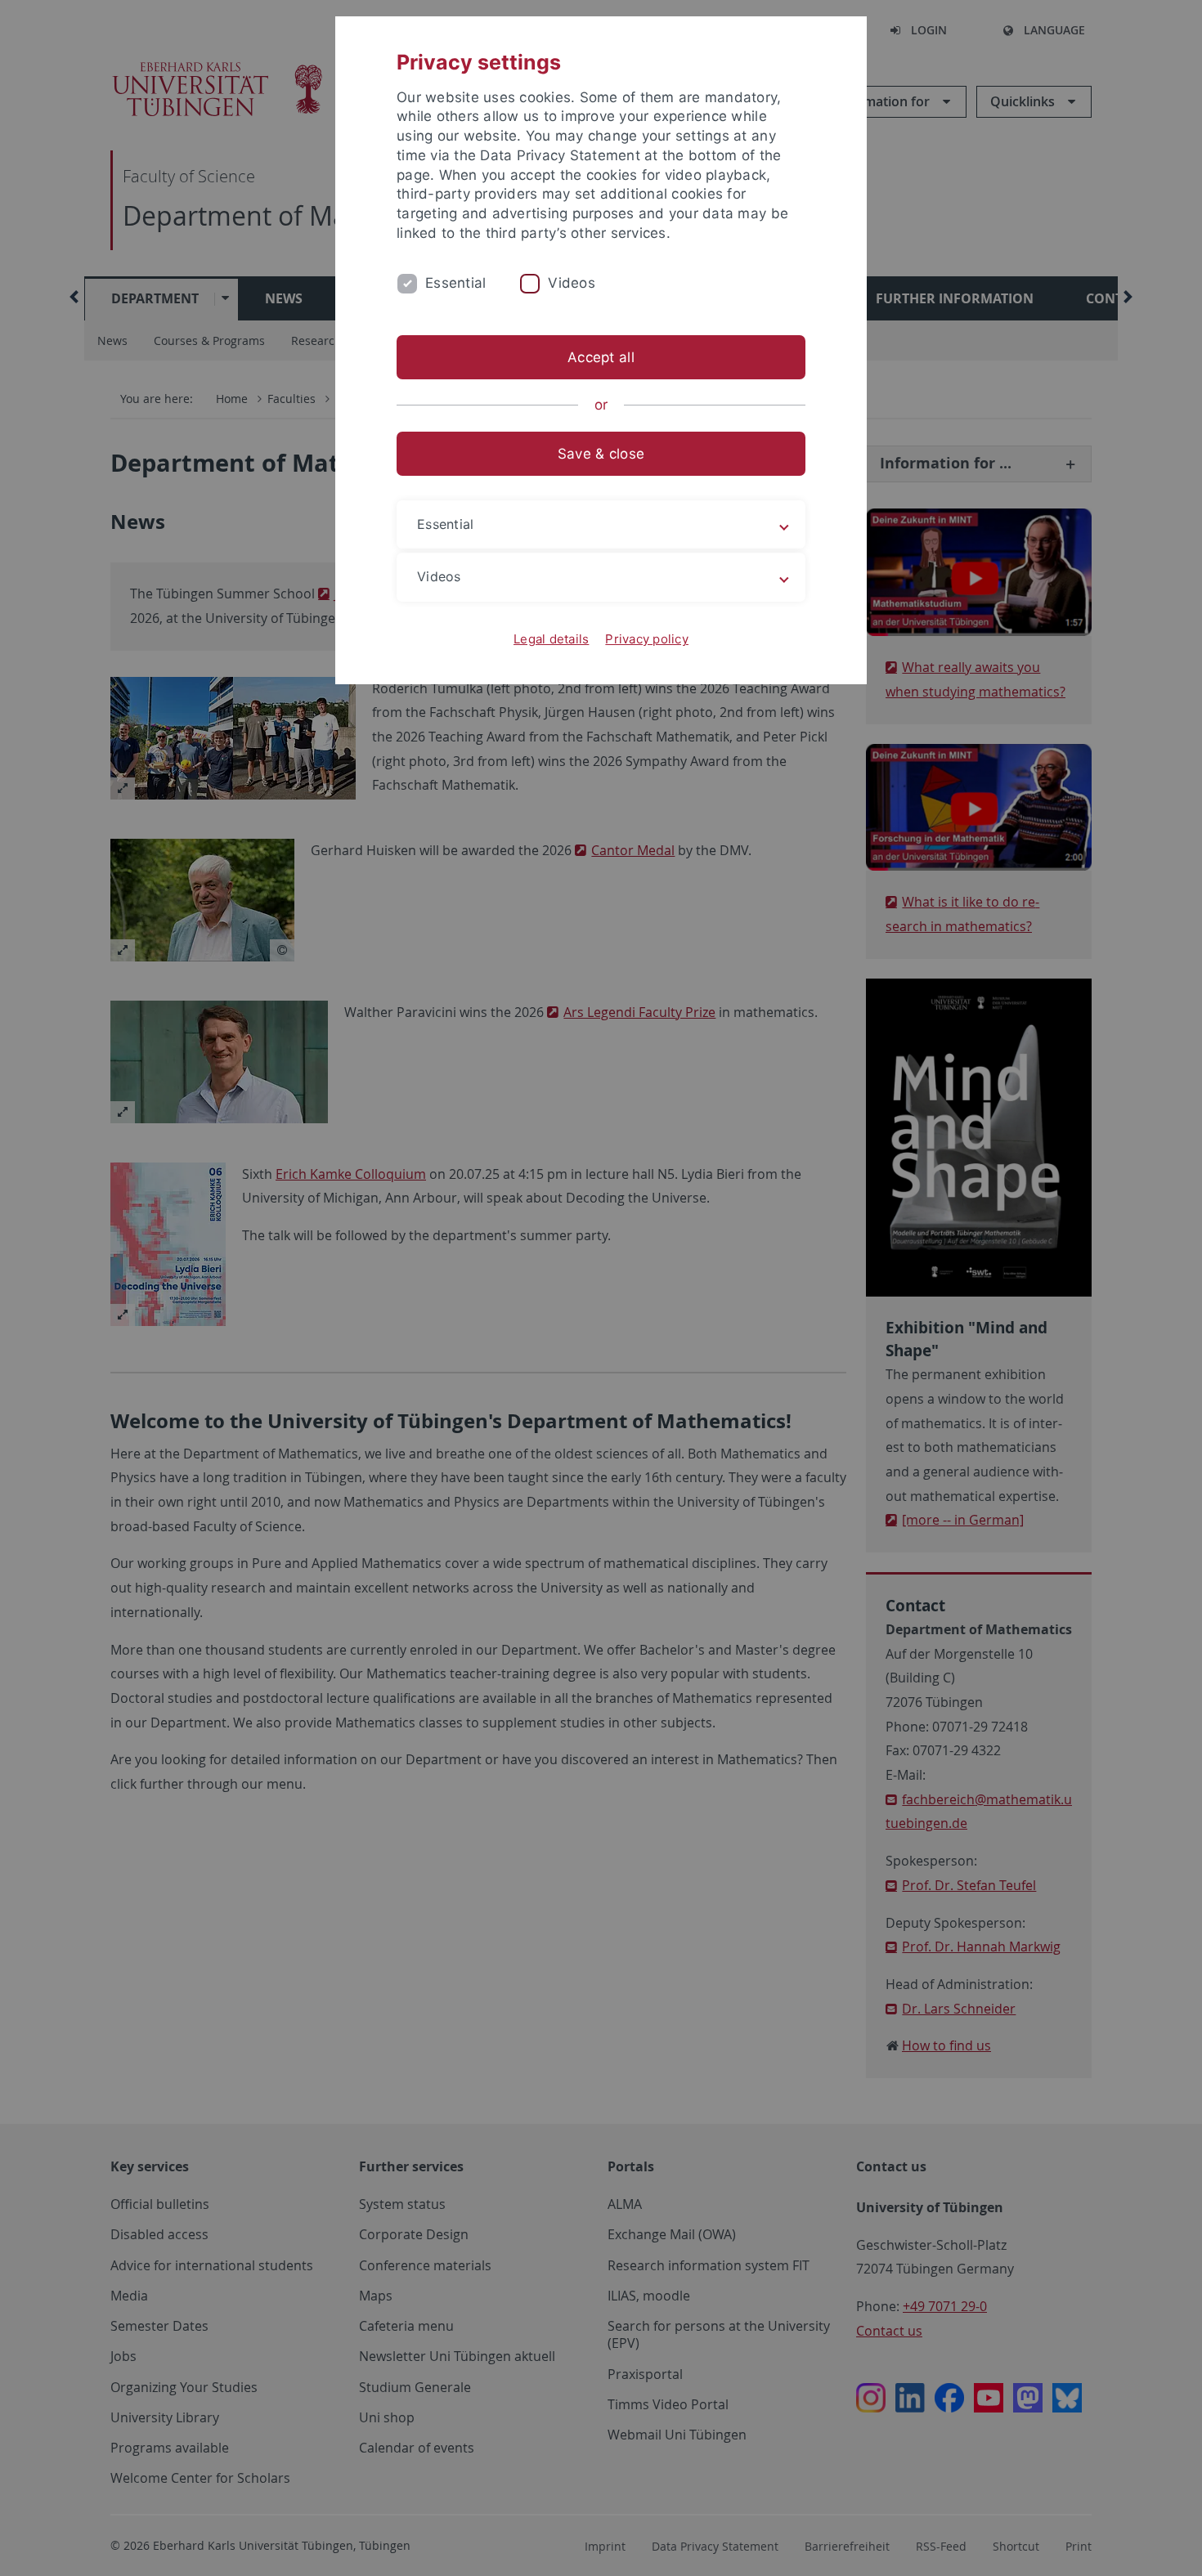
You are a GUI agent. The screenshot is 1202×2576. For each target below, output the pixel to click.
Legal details (551, 639)
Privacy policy (647, 639)
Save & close (601, 454)
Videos (572, 283)
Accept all (601, 357)
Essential (455, 283)
